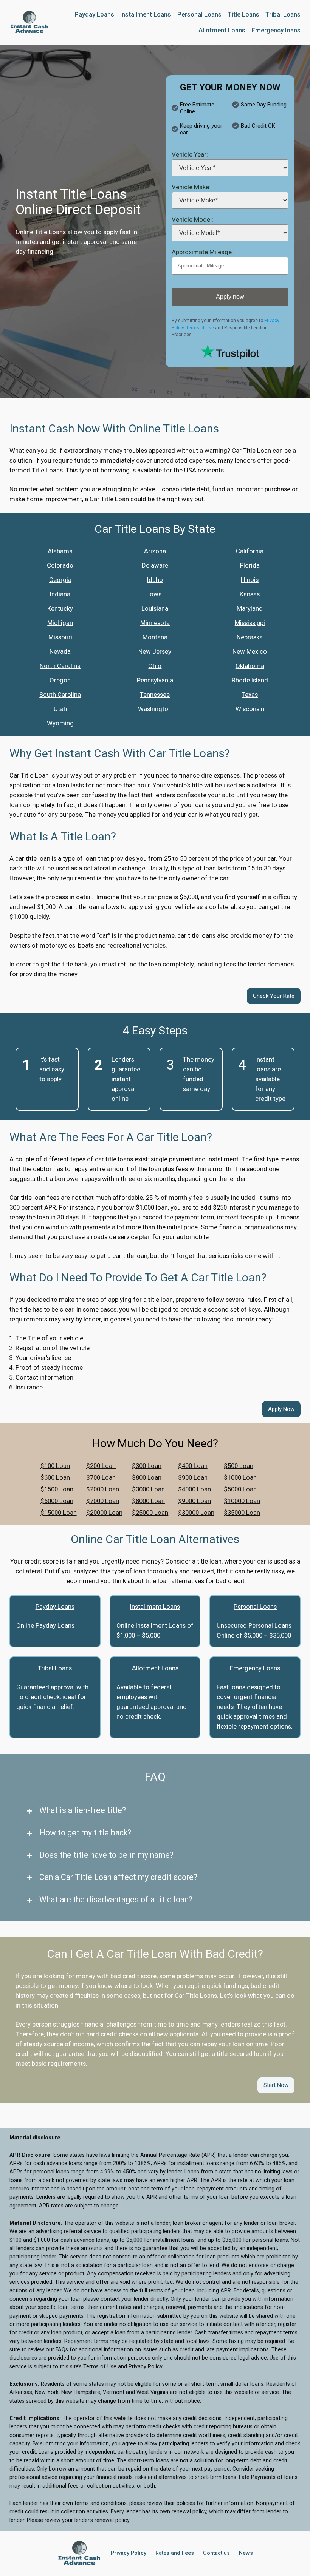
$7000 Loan (103, 1501)
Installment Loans (155, 1607)
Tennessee (155, 695)
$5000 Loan (240, 1489)
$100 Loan (55, 1466)
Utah (60, 709)
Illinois (250, 580)
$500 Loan (239, 1466)
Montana (155, 637)
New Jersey (155, 651)
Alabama (60, 551)
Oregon (60, 680)
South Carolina (60, 695)
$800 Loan (147, 1477)
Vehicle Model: (192, 219)
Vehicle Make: (191, 187)
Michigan (60, 623)
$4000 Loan (195, 1489)
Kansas (250, 594)
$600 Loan (55, 1477)
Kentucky (60, 608)
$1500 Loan (57, 1489)
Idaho (155, 580)
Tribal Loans (55, 1668)
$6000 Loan (57, 1501)
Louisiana (155, 608)
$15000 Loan (59, 1513)
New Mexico (250, 651)
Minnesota (155, 623)
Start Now (276, 2085)
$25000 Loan (150, 1513)
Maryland (250, 608)
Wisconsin (250, 709)
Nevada (60, 651)
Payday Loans (55, 1607)
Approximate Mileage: (202, 252)
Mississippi (250, 623)
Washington (155, 709)
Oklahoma (250, 666)
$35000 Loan (242, 1513)
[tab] (155, 1810)
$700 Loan (101, 1477)
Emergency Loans (255, 1668)
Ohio (155, 666)
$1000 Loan (240, 1477)
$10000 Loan (242, 1501)
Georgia (60, 580)
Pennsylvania (155, 680)
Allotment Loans (155, 1668)
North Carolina (60, 666)
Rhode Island (250, 680)
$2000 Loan (103, 1489)
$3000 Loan (148, 1489)
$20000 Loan (104, 1513)
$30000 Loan (196, 1513)
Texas (250, 695)
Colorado (60, 565)
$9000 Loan (195, 1501)
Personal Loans (255, 1607)
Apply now (230, 297)
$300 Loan (147, 1466)
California (250, 551)
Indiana (60, 594)
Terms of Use (200, 328)
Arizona (155, 551)
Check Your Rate (274, 996)
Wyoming (60, 723)
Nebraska (250, 637)
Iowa (155, 594)
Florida (250, 565)
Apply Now (281, 1409)
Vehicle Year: (190, 154)
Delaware (155, 565)
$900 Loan (193, 1477)
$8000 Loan (148, 1501)
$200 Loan (101, 1466)
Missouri (60, 637)
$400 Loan (193, 1466)
